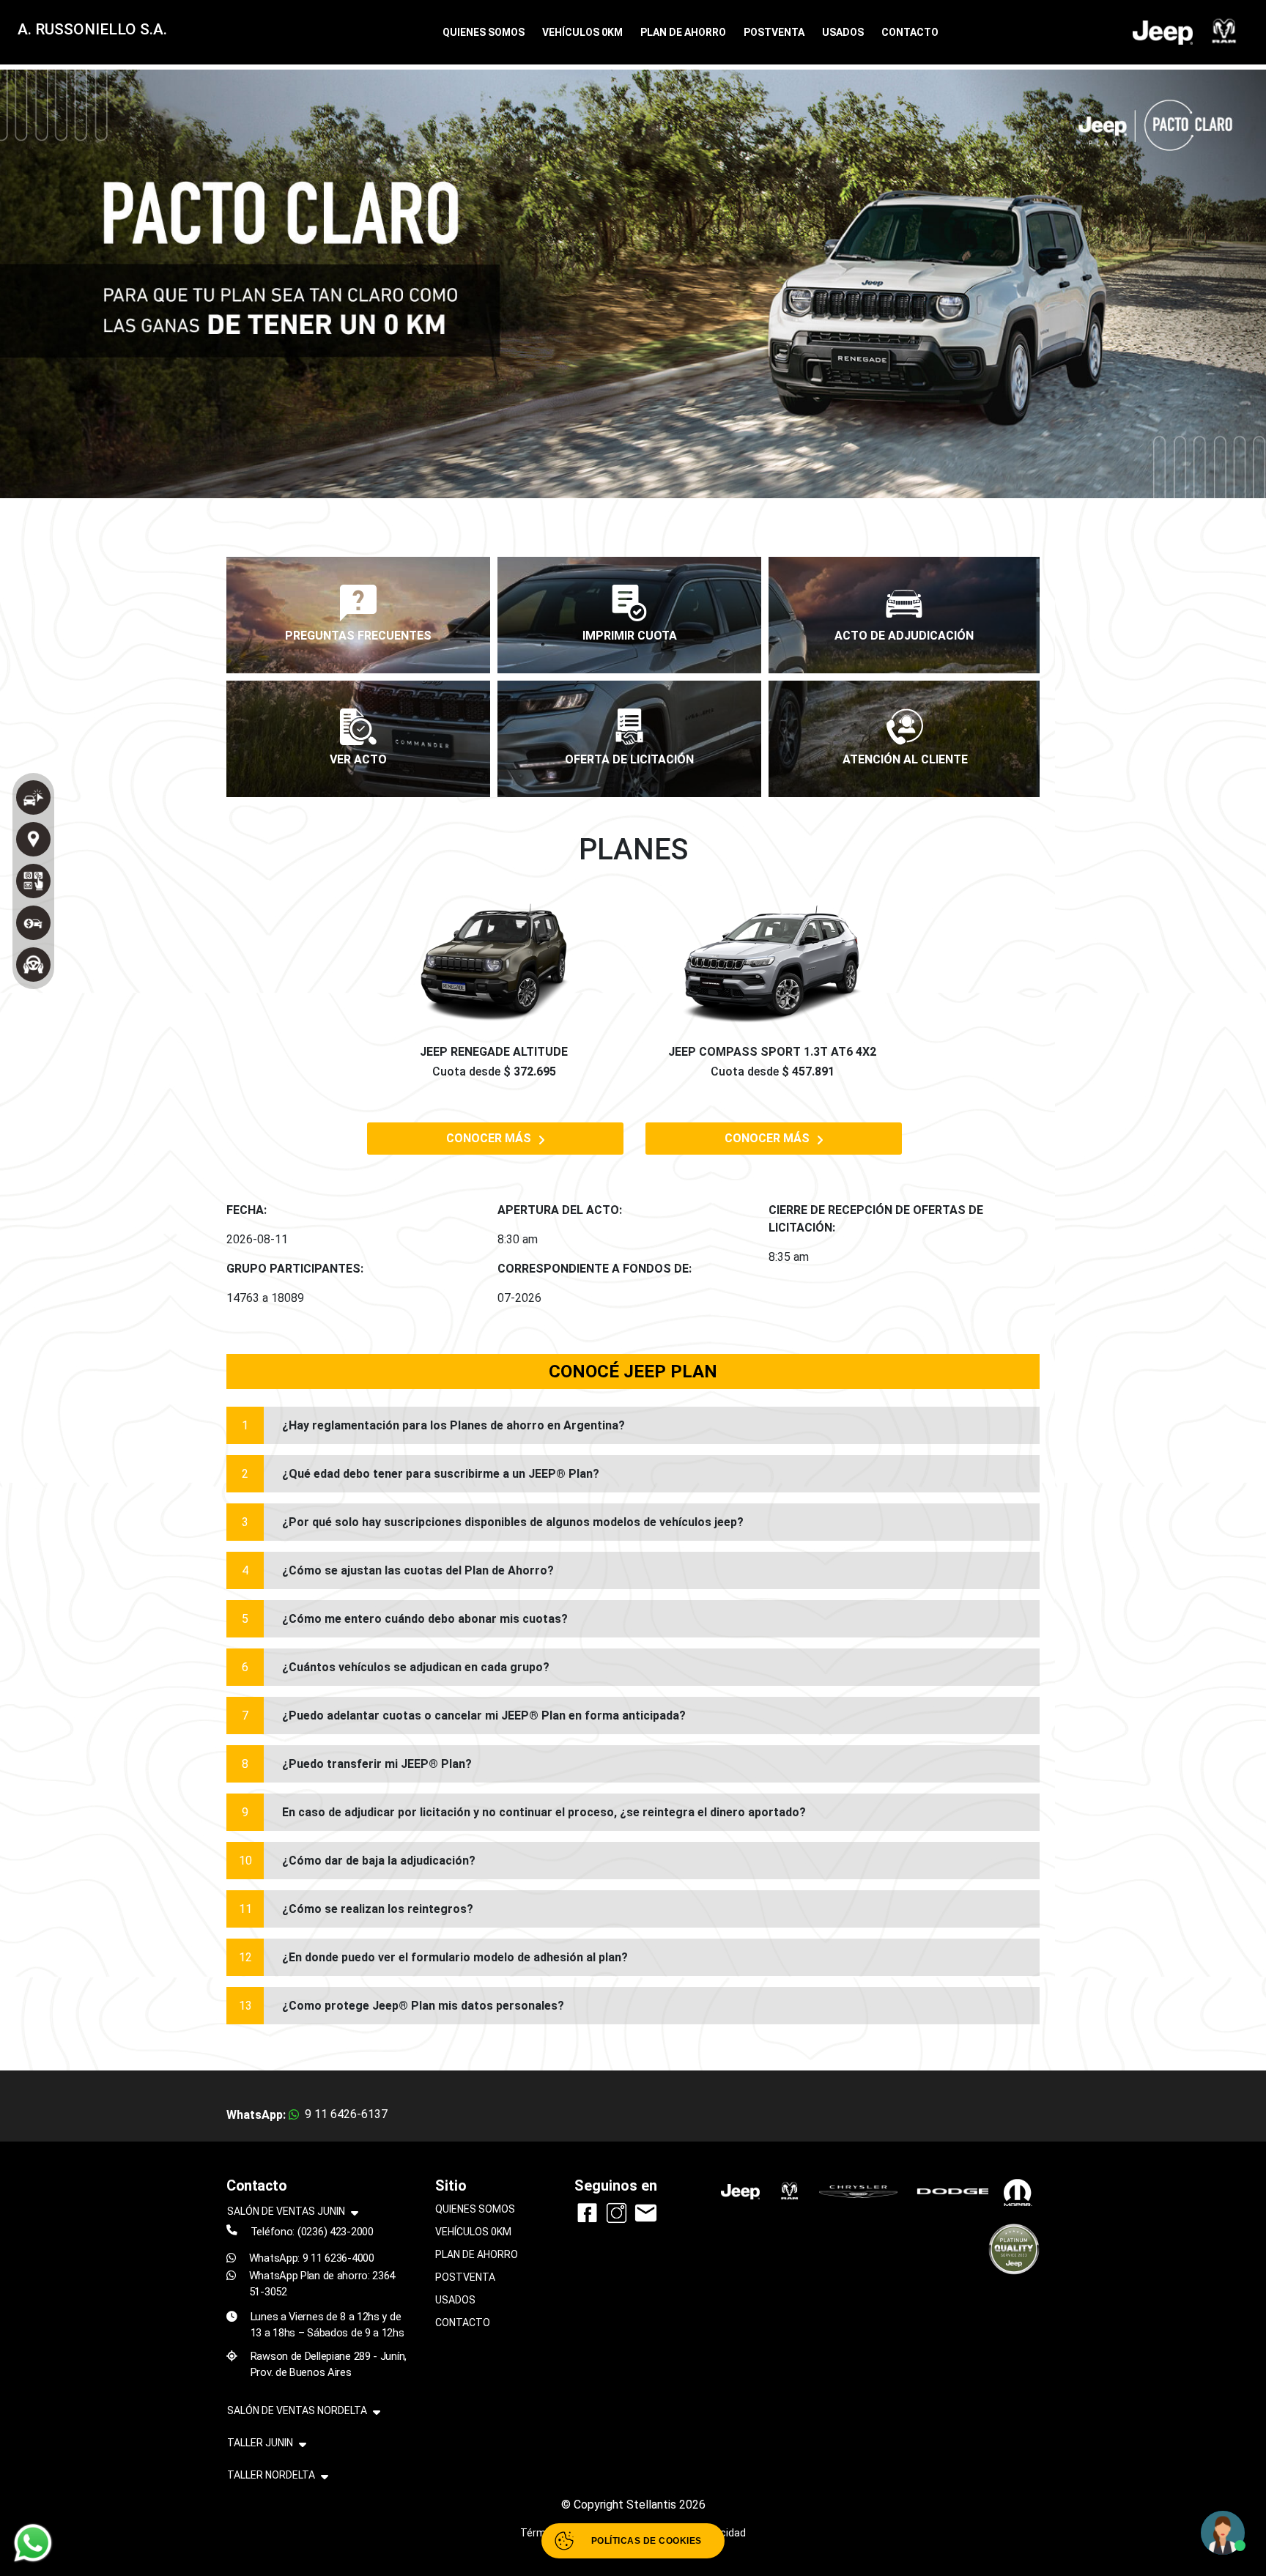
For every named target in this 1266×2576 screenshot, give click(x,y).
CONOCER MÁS (489, 1138)
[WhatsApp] (33, 2543)
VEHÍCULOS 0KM (582, 32)
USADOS (843, 32)
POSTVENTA (774, 32)
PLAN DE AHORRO (683, 32)
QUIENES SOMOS (484, 32)
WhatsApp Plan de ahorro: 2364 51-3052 (322, 2284)
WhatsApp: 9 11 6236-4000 (312, 2258)
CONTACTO (910, 32)
